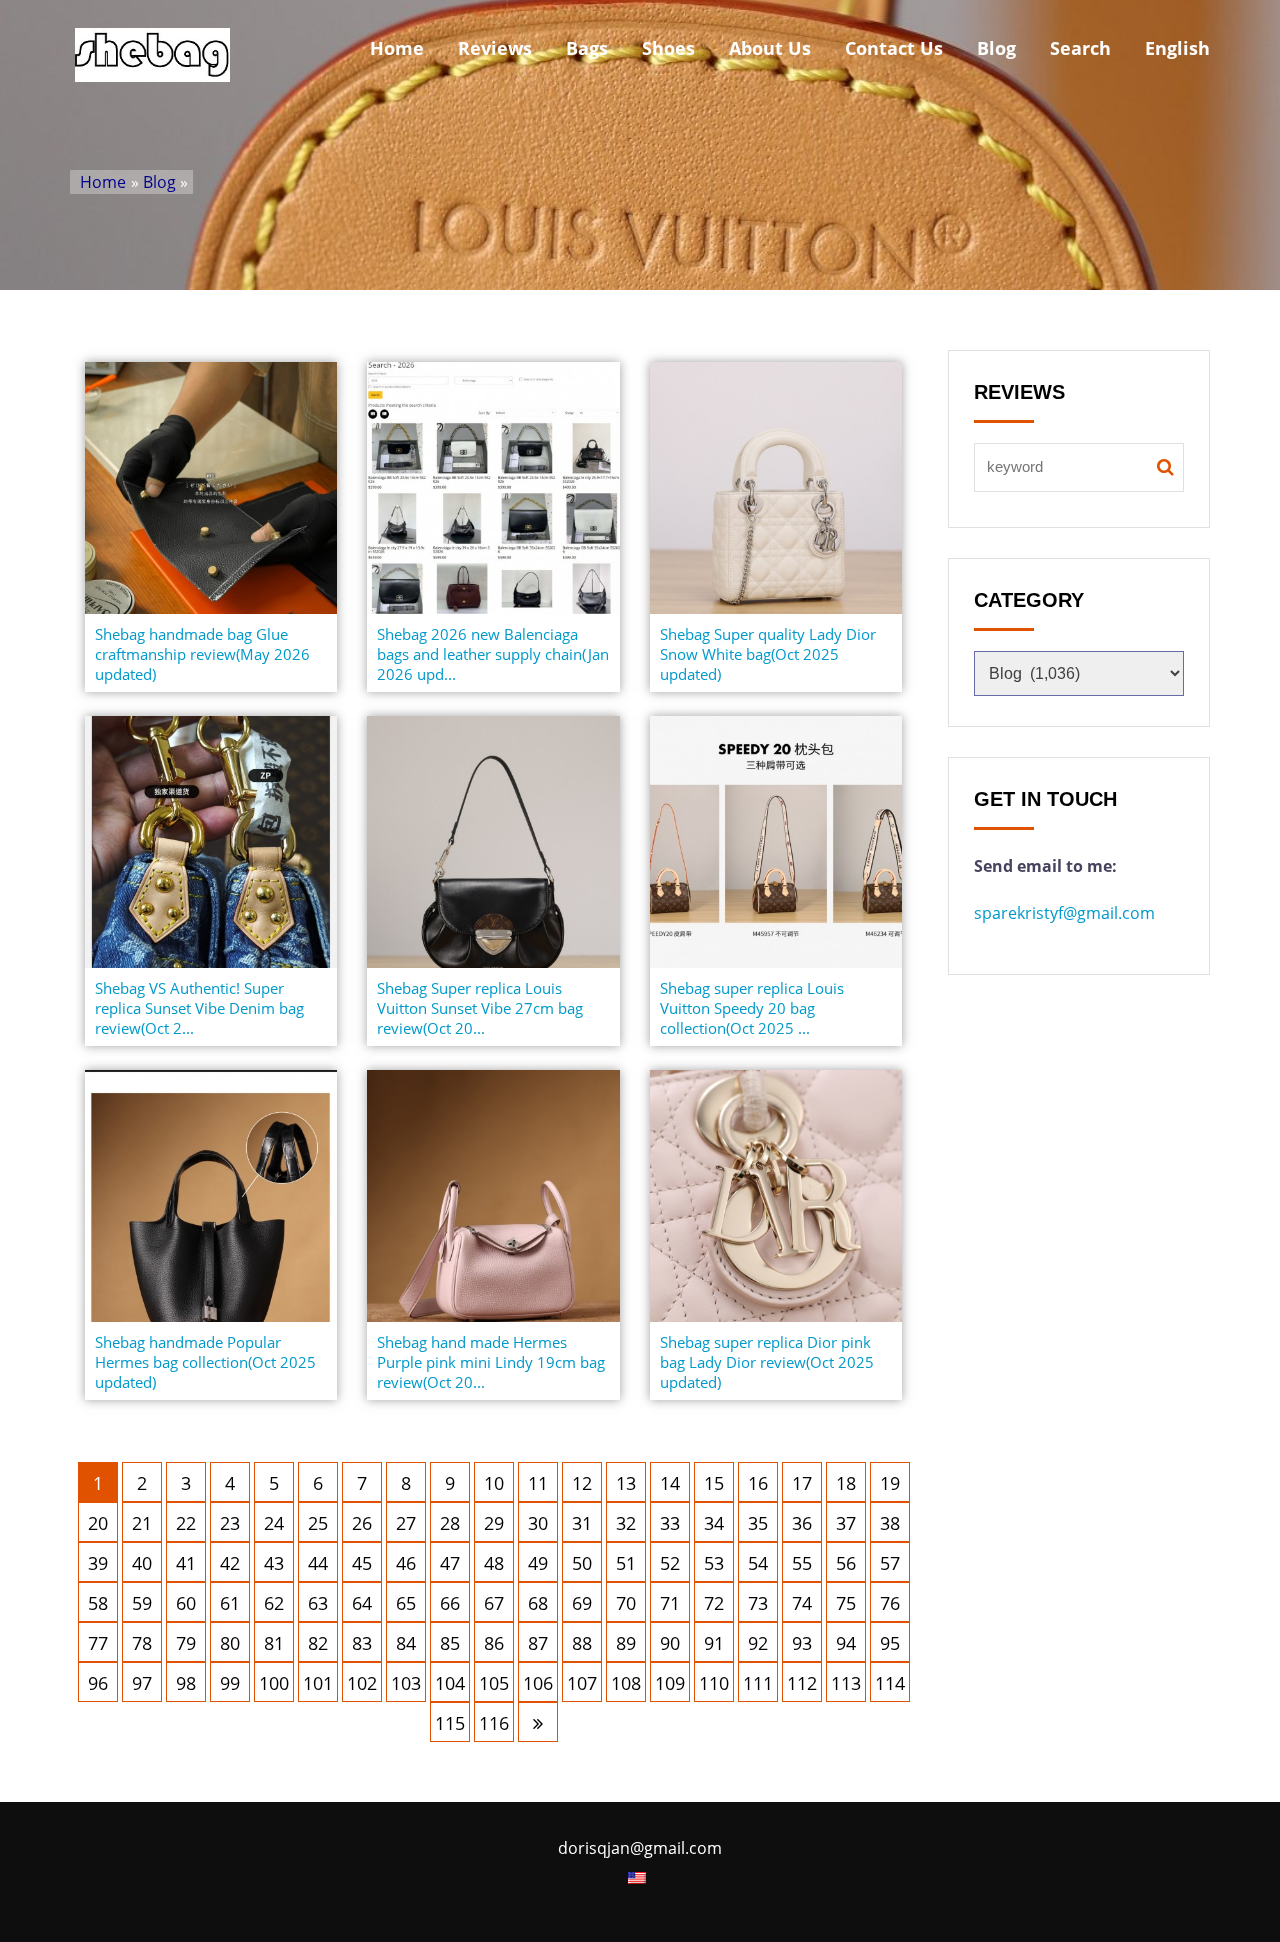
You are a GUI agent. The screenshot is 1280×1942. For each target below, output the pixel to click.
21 (142, 1523)
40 (142, 1563)
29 (494, 1523)
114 (890, 1683)
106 (538, 1683)
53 (714, 1563)
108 (626, 1683)
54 (758, 1563)
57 (890, 1563)
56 (846, 1563)
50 (582, 1563)
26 (362, 1523)
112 (802, 1683)
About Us (770, 48)
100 (274, 1683)
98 (186, 1683)
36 (802, 1523)
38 (890, 1523)
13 (626, 1483)
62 (274, 1603)
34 (714, 1523)
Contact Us (894, 48)
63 (318, 1603)
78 (142, 1643)
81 (274, 1643)
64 (362, 1603)
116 (494, 1723)
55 (802, 1563)
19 (890, 1483)
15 (714, 1483)
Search (1080, 48)
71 (670, 1603)
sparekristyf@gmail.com (1064, 913)
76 (890, 1603)
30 (538, 1523)
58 (98, 1603)
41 (186, 1563)
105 (494, 1683)
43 (274, 1563)
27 (406, 1523)
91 (714, 1643)
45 (362, 1563)
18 (846, 1483)
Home (397, 48)
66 (450, 1603)
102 (362, 1683)
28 (450, 1523)
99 (230, 1683)
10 (494, 1483)
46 (406, 1563)
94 (846, 1643)
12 (582, 1483)
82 (318, 1643)
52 (670, 1563)
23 (230, 1523)
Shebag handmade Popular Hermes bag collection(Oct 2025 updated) (205, 1362)
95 (890, 1643)
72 (714, 1603)
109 (670, 1683)
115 (450, 1723)
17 (802, 1483)
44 (318, 1563)
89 (626, 1643)
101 (318, 1683)
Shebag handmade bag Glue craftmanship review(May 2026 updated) (202, 654)
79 (186, 1643)
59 (142, 1603)
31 (582, 1523)
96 (98, 1683)
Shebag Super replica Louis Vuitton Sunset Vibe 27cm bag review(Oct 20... (480, 1008)
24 (274, 1523)
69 (582, 1603)
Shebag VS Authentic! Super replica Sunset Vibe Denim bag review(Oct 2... (199, 1008)
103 (406, 1683)
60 (186, 1603)
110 (714, 1683)
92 (758, 1643)
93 (802, 1643)
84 (406, 1643)
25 (318, 1523)
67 (494, 1603)
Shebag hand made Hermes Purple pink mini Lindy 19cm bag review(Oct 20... (491, 1362)
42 (230, 1563)
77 (98, 1643)
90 (670, 1643)
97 (142, 1683)
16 (758, 1483)
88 (582, 1643)
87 (538, 1643)
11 (538, 1483)
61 (230, 1603)
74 (802, 1603)
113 (846, 1683)
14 (670, 1483)
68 (538, 1603)
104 (450, 1683)
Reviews (495, 48)
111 (758, 1683)
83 (362, 1643)
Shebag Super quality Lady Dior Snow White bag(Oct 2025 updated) (768, 654)
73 (758, 1603)
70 (626, 1603)
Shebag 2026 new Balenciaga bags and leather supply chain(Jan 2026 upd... (493, 654)
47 (450, 1563)
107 (582, 1683)
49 (538, 1563)
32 (626, 1523)
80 (230, 1643)
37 (846, 1523)
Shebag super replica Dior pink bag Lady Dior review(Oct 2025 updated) (767, 1362)
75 (846, 1603)
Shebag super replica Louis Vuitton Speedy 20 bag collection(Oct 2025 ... (752, 1008)
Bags (587, 48)
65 (406, 1603)
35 (758, 1523)
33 (670, 1523)
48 (494, 1563)
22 (186, 1523)
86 (494, 1643)
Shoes (668, 48)
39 (98, 1563)
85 (450, 1643)
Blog (996, 48)
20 (98, 1523)
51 (626, 1563)
